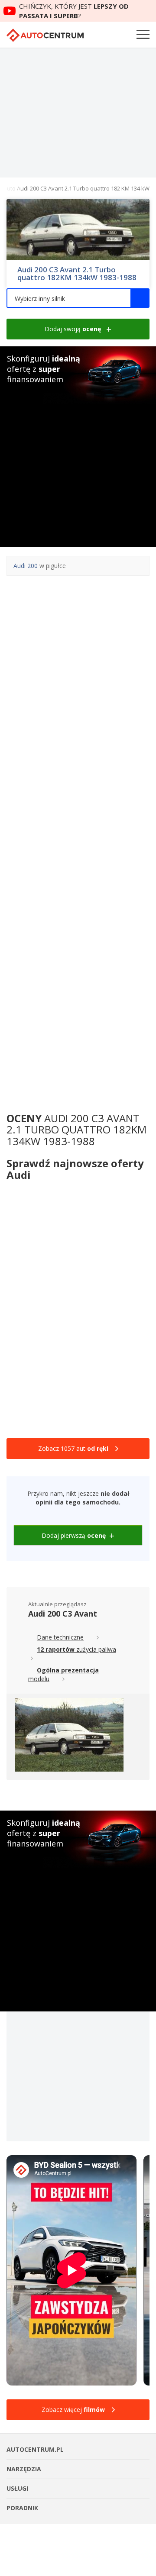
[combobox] (78, 298)
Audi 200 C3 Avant (63, 1614)
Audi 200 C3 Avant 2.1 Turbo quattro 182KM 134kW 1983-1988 (77, 274)
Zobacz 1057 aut (73, 1448)
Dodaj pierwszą (74, 1535)
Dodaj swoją (73, 329)
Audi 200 (26, 566)
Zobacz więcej (73, 2410)
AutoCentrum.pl (45, 35)
